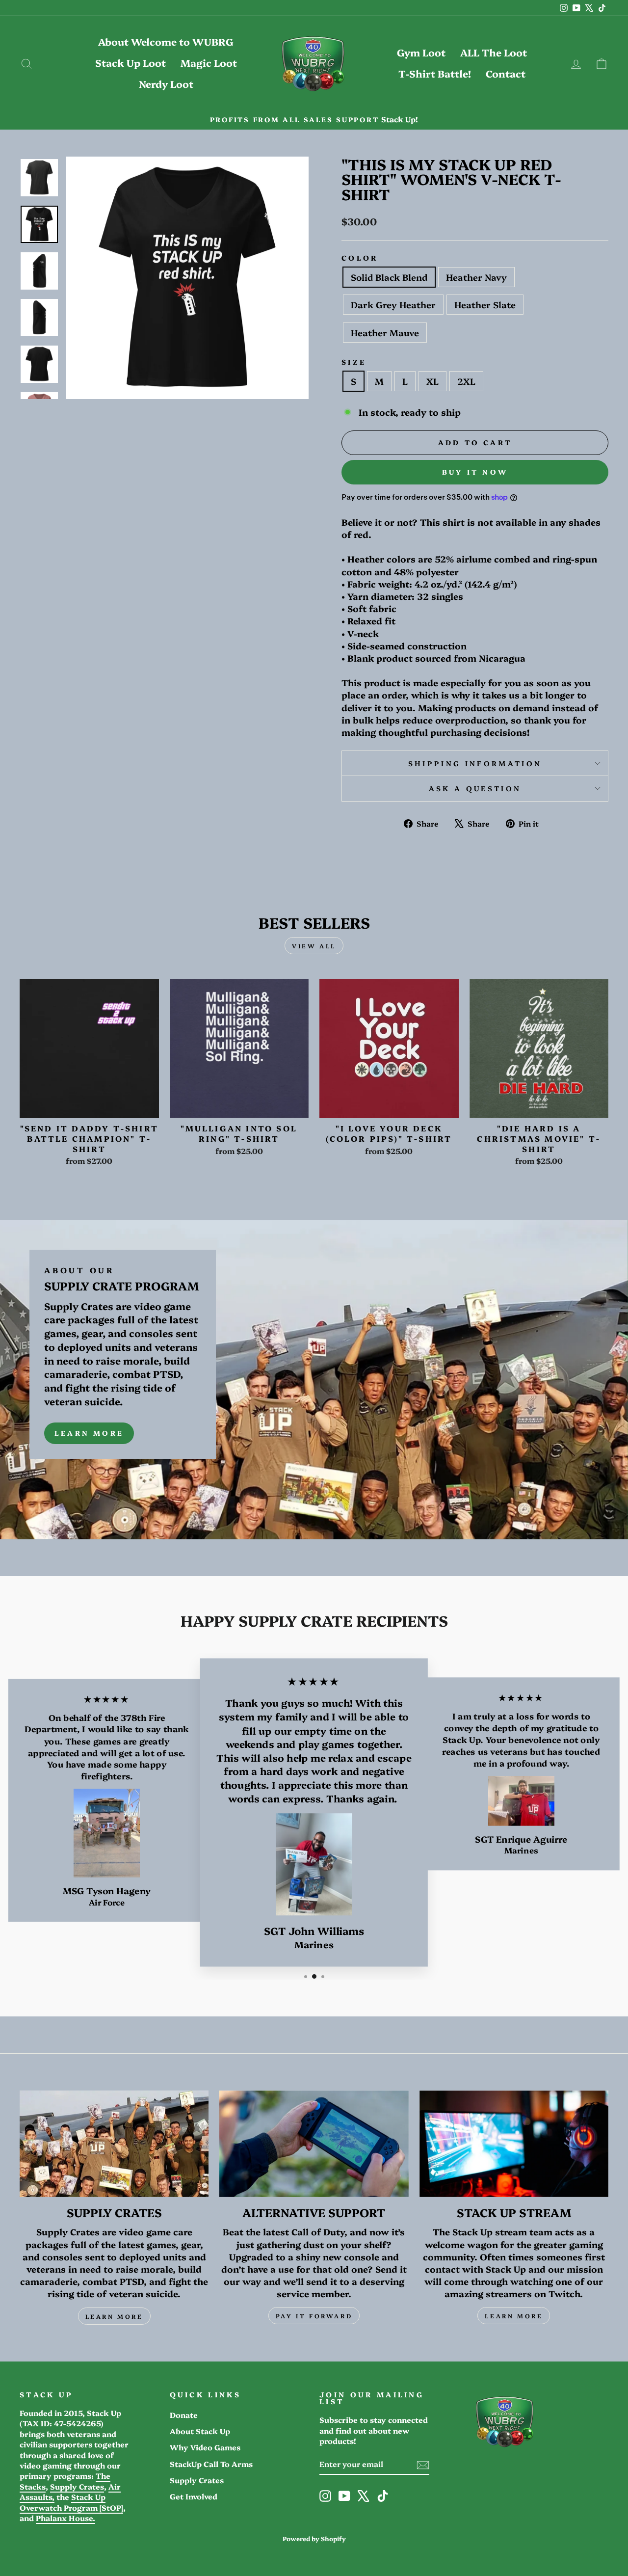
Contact (506, 73)
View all (314, 946)
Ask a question (475, 788)
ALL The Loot (494, 52)
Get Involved (194, 2496)
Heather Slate (485, 305)
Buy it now (475, 472)
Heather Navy (476, 277)
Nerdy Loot (166, 83)
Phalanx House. (65, 2518)
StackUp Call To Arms (211, 2464)
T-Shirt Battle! (435, 73)
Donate (184, 2415)
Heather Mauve (385, 333)
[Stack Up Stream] (514, 2144)
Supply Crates (77, 2486)
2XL (466, 381)
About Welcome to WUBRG (166, 41)
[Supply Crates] (114, 2144)
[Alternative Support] (314, 2144)
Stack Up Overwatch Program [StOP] (71, 2502)
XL (432, 381)
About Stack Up (200, 2431)
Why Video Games (205, 2447)
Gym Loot (421, 52)
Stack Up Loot (131, 62)
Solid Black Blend (389, 277)
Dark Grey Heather (393, 305)
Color (360, 258)
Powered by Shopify (314, 2538)
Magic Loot (209, 62)
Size (354, 362)
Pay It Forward (314, 2316)
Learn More (89, 1433)
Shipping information (475, 763)
